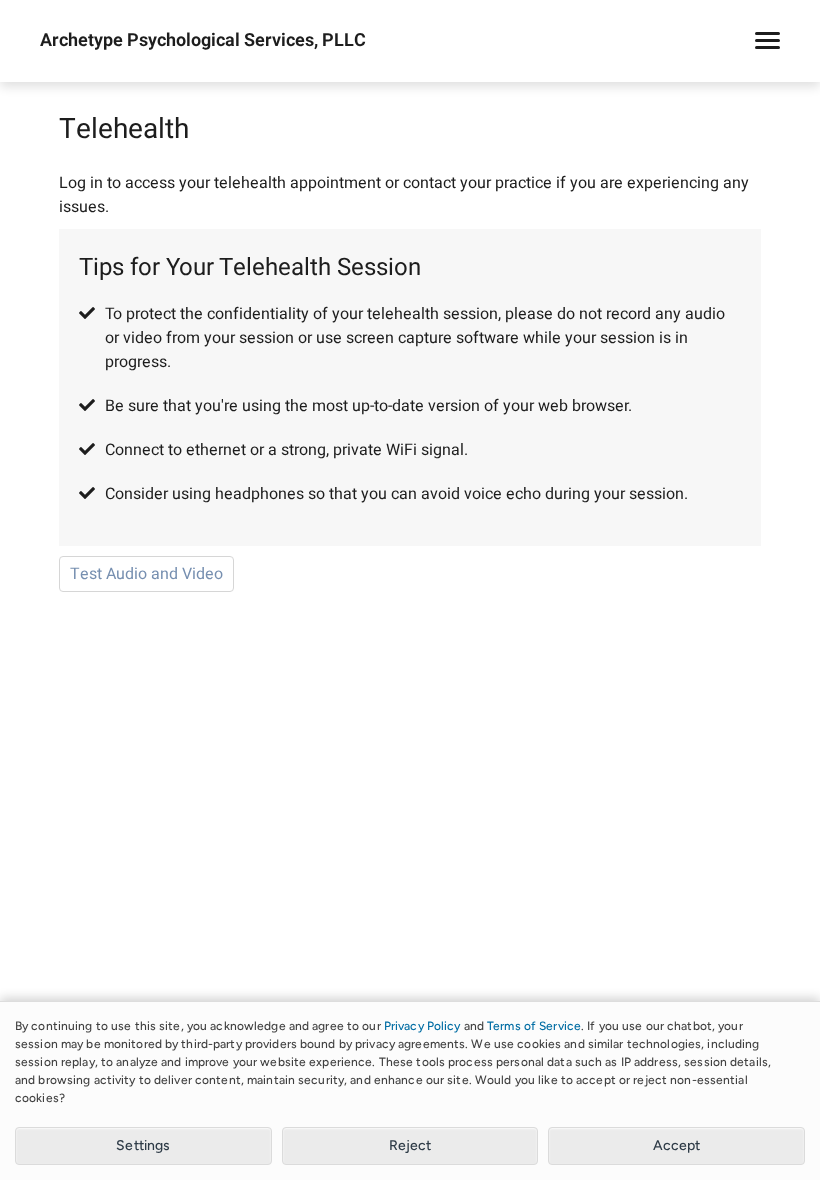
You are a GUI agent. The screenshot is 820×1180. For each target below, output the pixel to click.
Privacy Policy (422, 1026)
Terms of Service (534, 1026)
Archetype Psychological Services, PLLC (203, 41)
